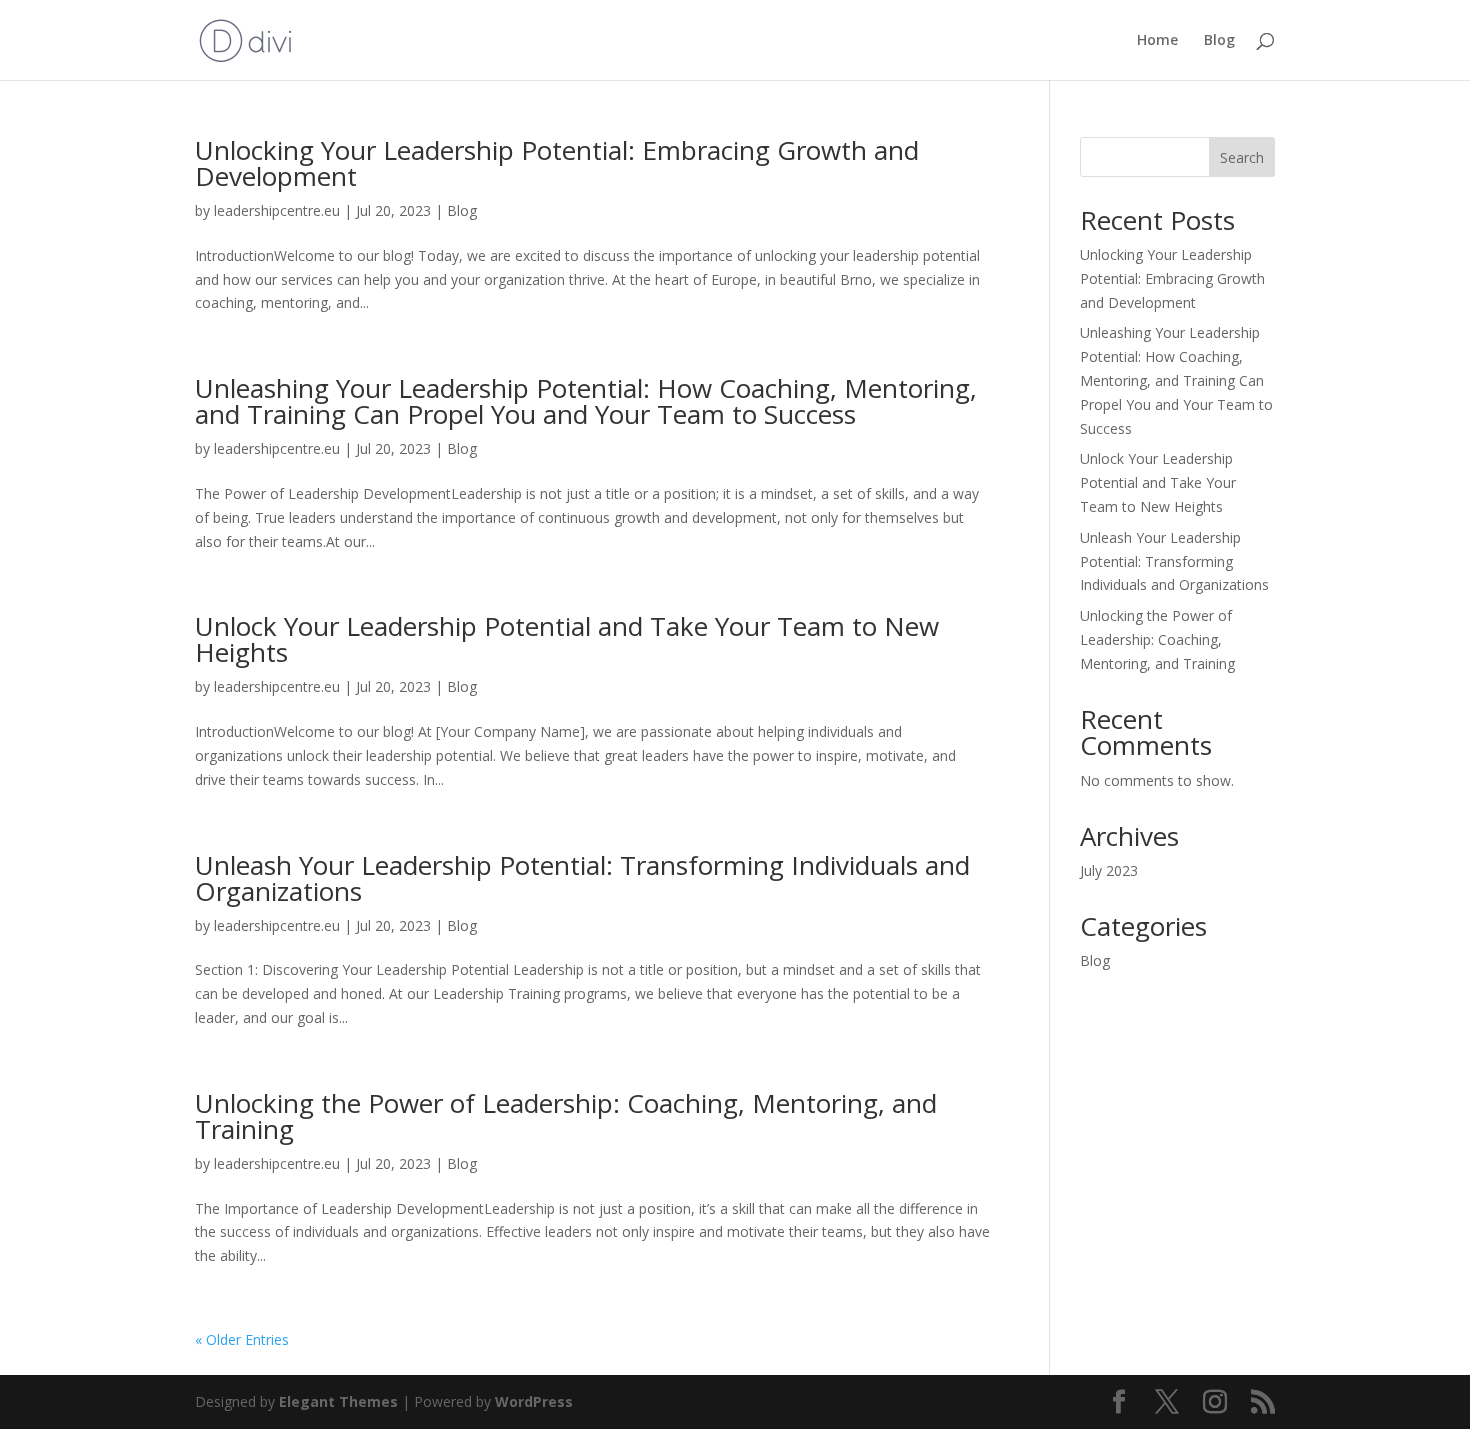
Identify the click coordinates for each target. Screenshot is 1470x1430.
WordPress (534, 1401)
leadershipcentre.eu (277, 210)
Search (1242, 157)
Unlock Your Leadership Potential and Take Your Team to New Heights (567, 639)
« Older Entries (242, 1339)
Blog (1219, 41)
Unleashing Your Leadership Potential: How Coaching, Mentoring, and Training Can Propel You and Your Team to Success (586, 401)
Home (1157, 41)
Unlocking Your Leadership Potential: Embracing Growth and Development (557, 163)
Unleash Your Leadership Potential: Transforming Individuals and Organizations (582, 878)
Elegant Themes (338, 1401)
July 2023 (1109, 870)
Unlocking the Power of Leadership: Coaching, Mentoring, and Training (566, 1116)
